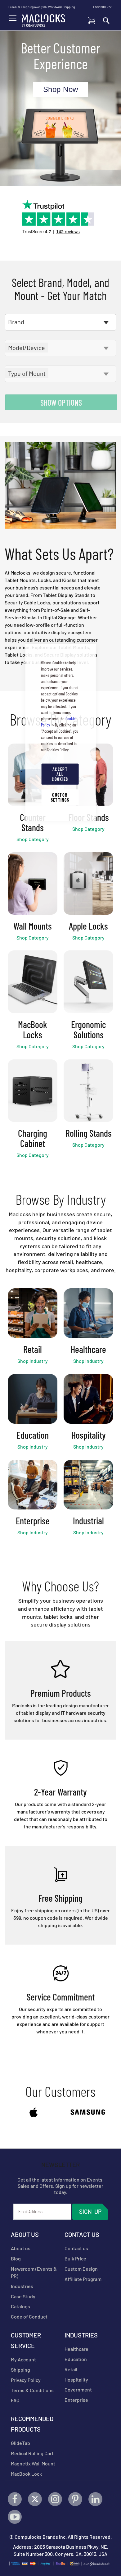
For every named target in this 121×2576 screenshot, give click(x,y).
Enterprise (76, 2400)
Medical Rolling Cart (32, 2453)
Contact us (76, 2248)
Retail (71, 2369)
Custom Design (81, 2269)
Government (78, 2389)
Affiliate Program (83, 2279)
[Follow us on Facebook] (15, 2499)
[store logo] (43, 19)
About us (21, 2248)
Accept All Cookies (60, 774)
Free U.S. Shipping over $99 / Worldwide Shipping (42, 7)
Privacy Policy (26, 2380)
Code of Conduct (29, 2317)
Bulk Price (75, 2258)
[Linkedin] (95, 2499)
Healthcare (76, 2349)
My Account (23, 2359)
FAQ (15, 2400)
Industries (22, 2286)
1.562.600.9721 (103, 7)
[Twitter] (35, 2499)
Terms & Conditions (32, 2390)
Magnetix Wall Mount (33, 2463)
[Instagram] (55, 2499)
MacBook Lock (26, 2474)
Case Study (23, 2296)
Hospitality (76, 2380)
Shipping (20, 2370)
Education (76, 2359)
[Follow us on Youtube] (15, 2517)
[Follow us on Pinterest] (75, 2499)
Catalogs (20, 2306)
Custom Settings (60, 797)
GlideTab (20, 2443)
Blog (16, 2258)
